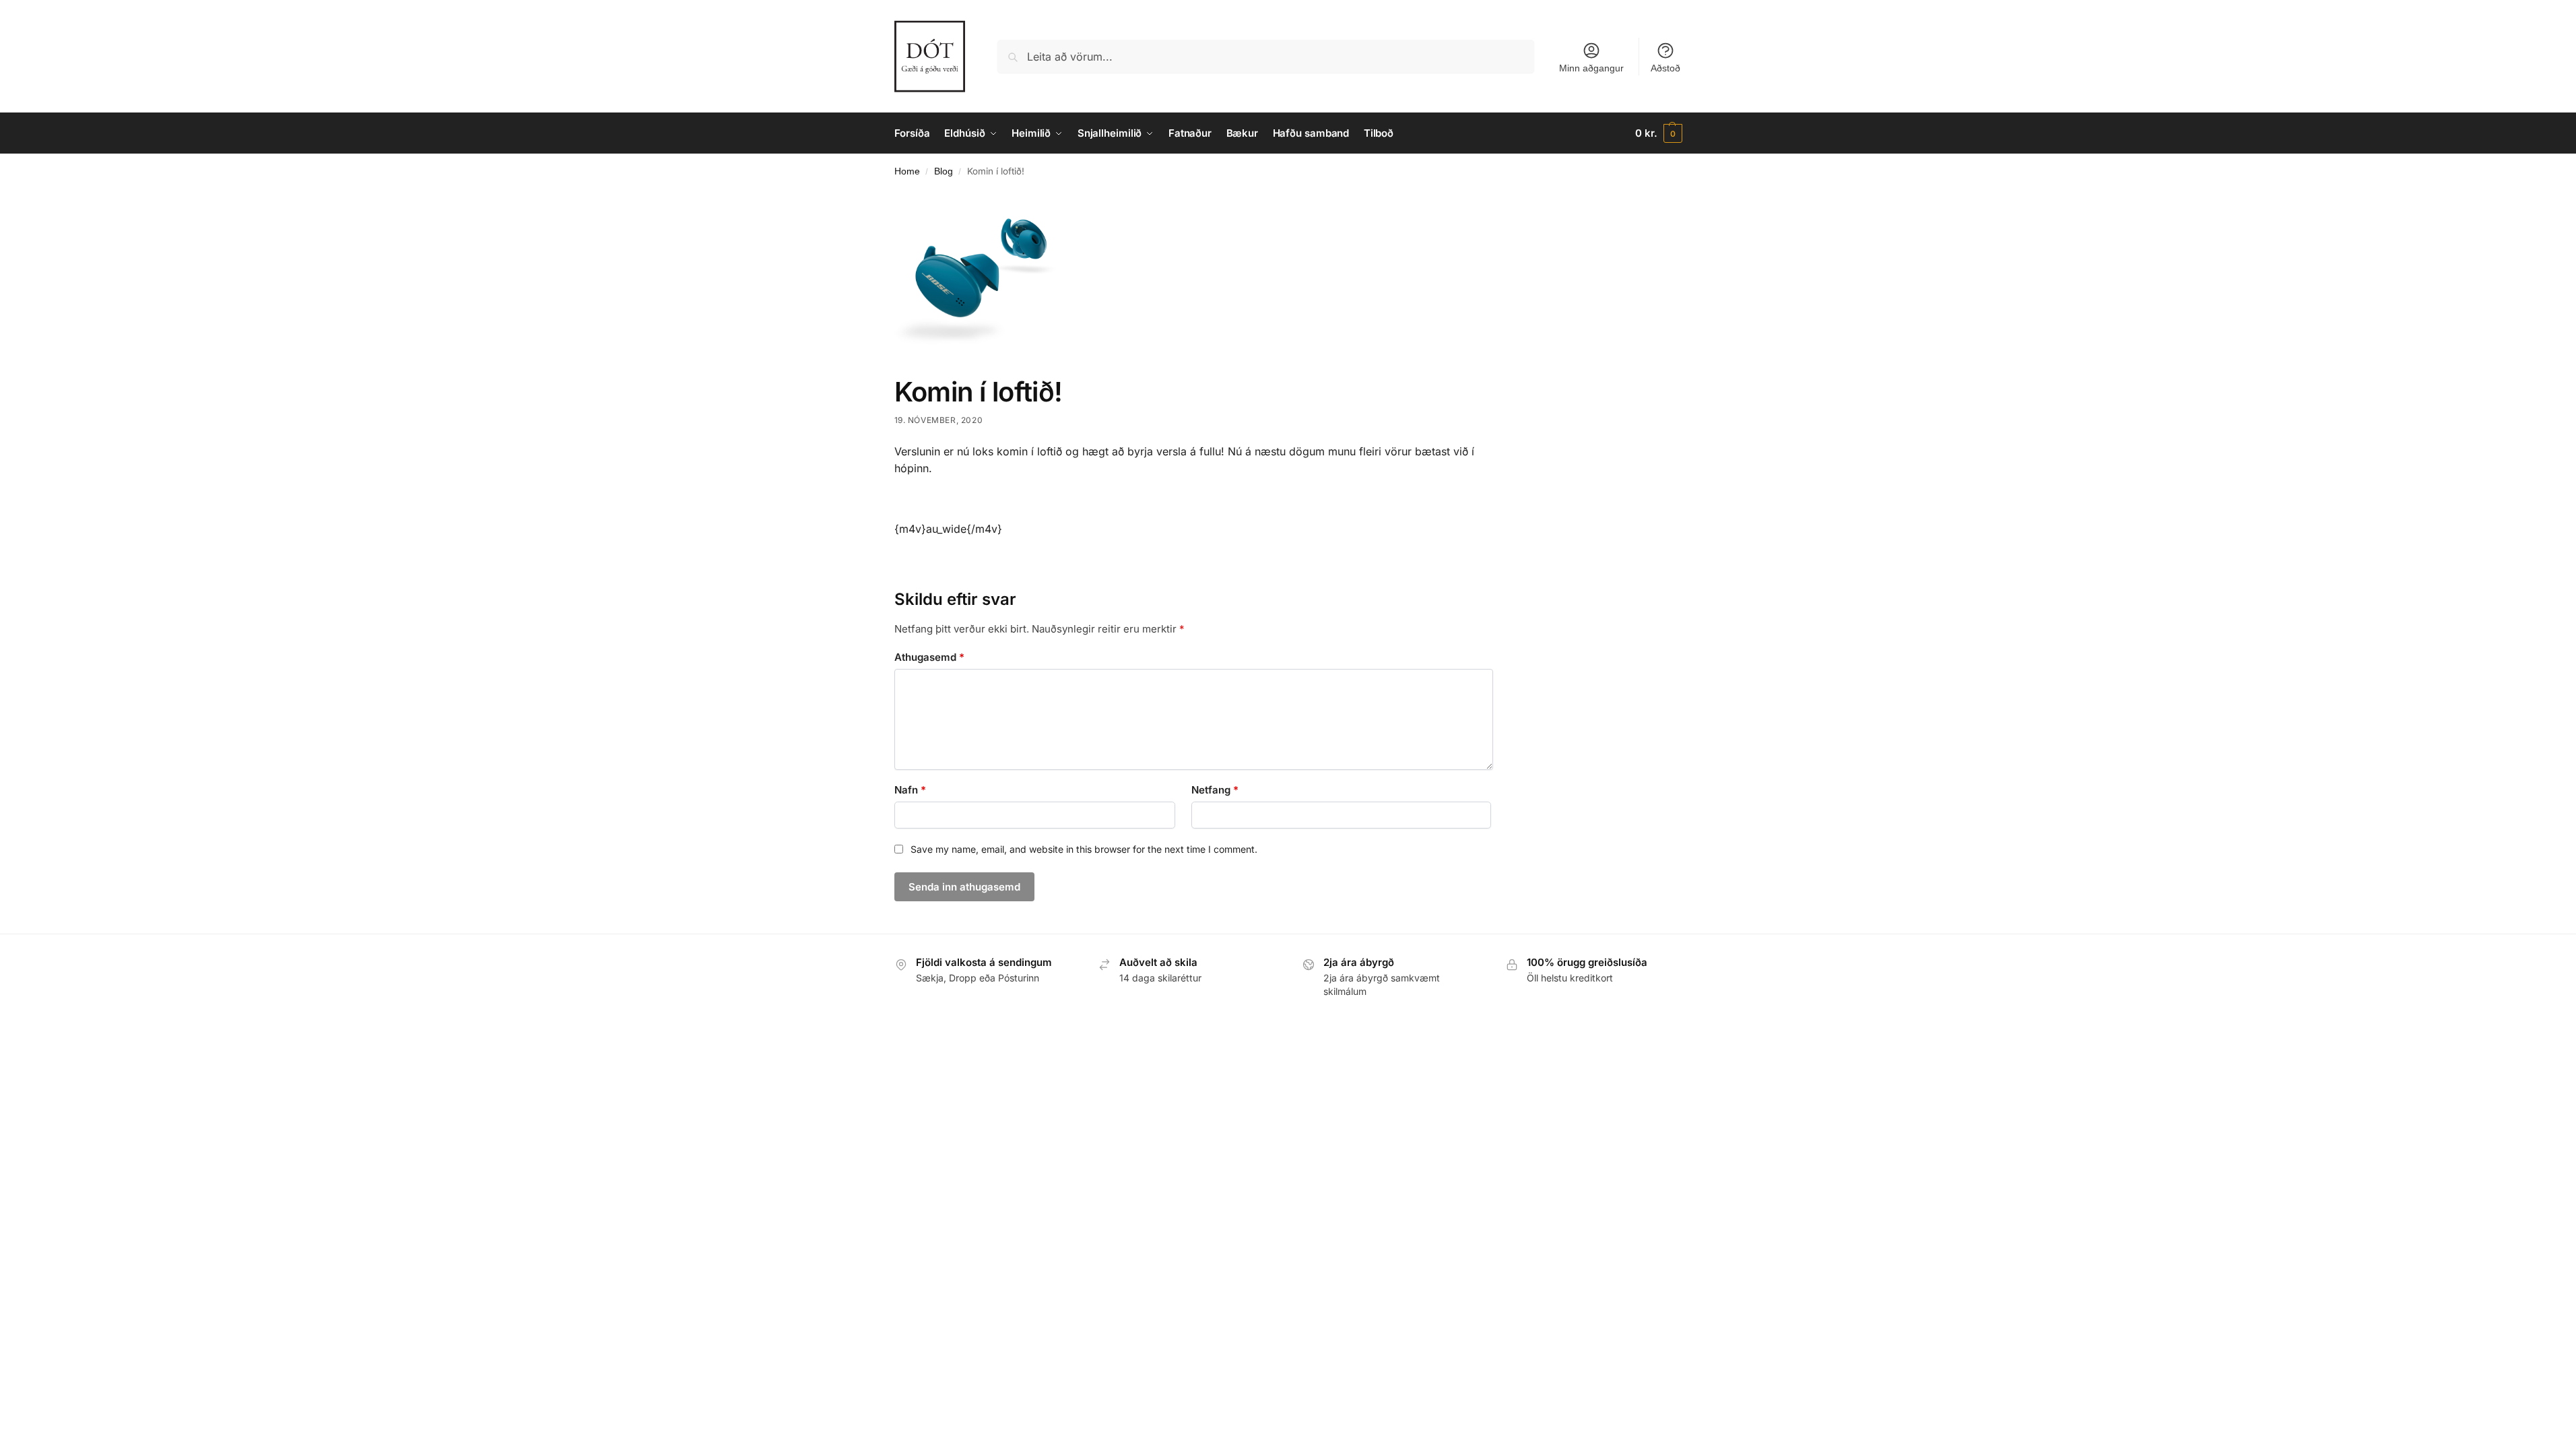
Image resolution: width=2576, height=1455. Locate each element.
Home (907, 171)
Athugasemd (929, 657)
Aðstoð (1665, 68)
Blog (944, 171)
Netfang (1215, 790)
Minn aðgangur (1591, 68)
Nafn (910, 790)
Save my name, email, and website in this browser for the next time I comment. (1084, 849)
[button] (1658, 133)
